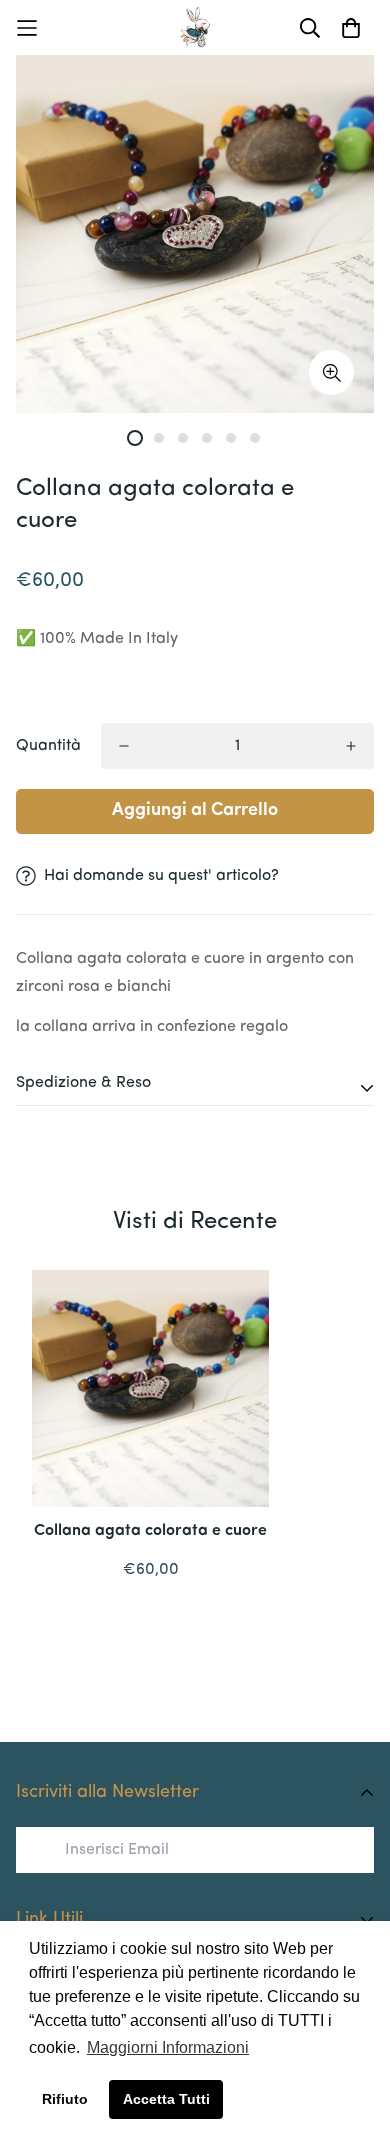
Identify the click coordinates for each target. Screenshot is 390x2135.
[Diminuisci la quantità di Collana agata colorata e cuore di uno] (124, 746)
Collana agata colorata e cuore (150, 1531)
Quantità (48, 746)
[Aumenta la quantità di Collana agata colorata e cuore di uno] (351, 746)
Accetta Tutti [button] (166, 2099)
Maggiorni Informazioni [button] (168, 2047)
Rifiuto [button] (65, 2099)
